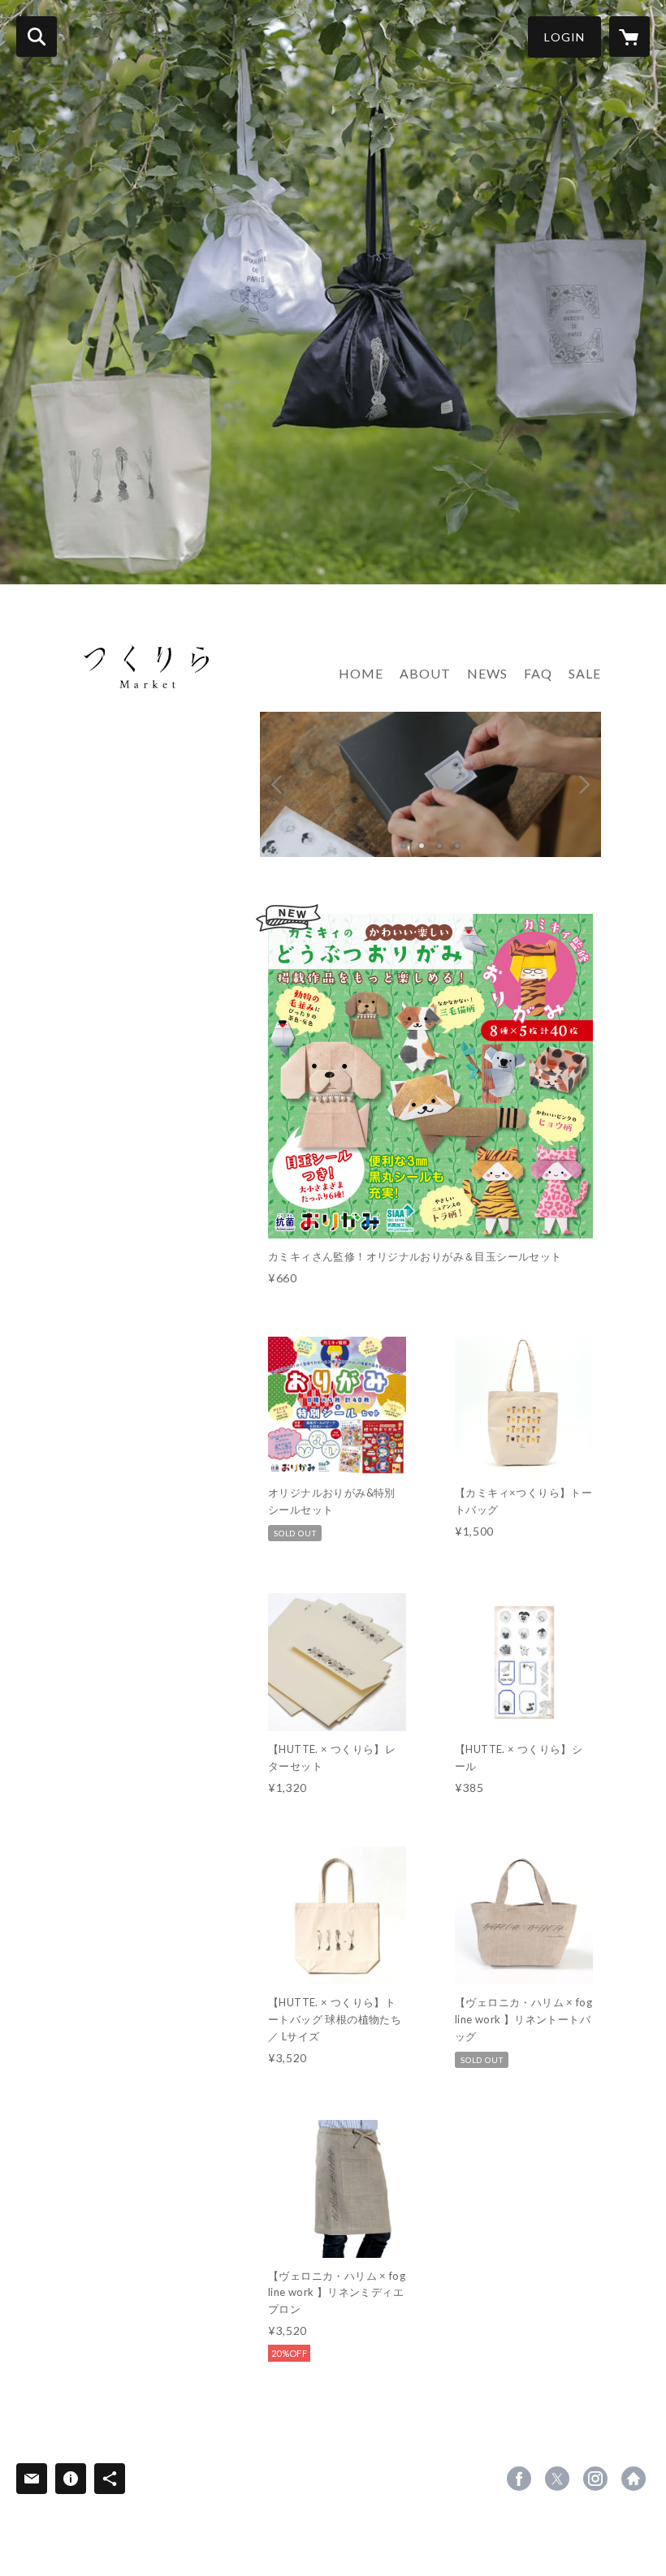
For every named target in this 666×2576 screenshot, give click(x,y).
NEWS (487, 673)
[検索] (37, 37)
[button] (564, 37)
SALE (585, 673)
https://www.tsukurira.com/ (634, 2479)
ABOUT (425, 673)
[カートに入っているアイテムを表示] (629, 37)
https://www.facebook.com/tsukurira (519, 2479)
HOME (361, 673)
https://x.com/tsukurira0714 (557, 2479)
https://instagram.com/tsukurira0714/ (595, 2479)
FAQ (538, 673)
